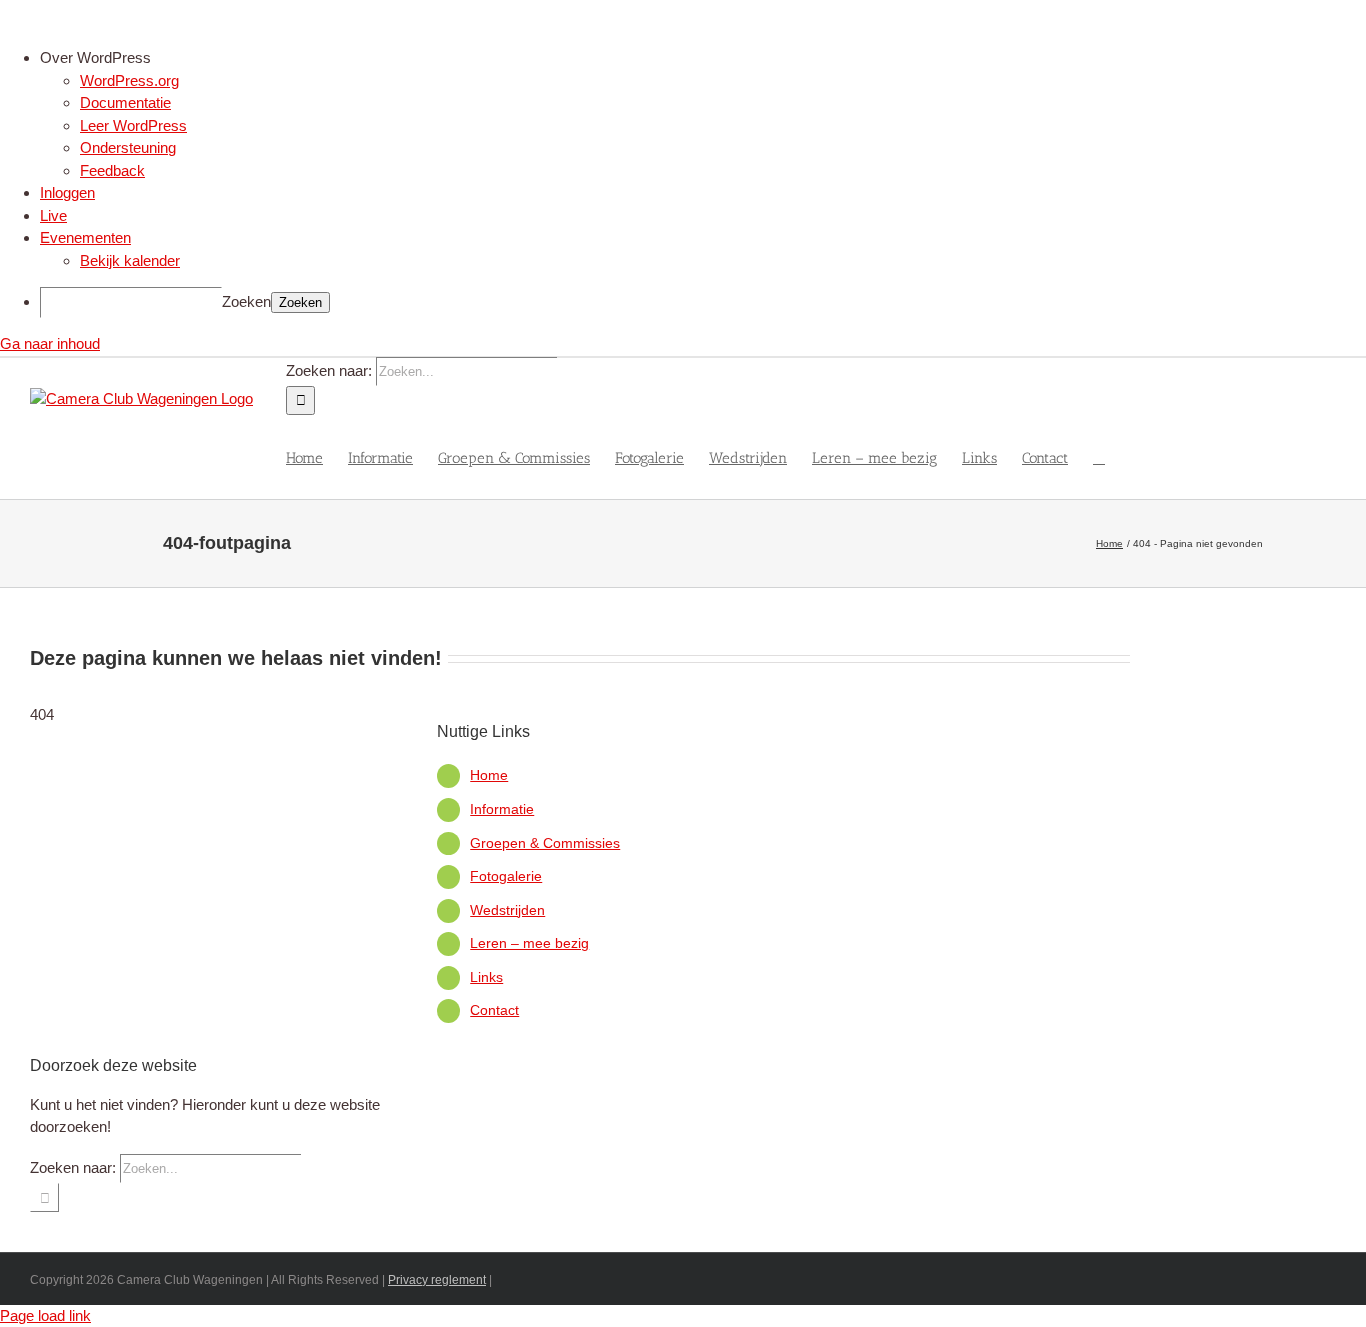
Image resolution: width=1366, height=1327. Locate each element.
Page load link (45, 1315)
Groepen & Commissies (545, 843)
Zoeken (246, 301)
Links (486, 977)
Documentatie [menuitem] (125, 102)
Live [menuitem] (53, 215)
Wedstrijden (507, 910)
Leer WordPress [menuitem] (133, 125)
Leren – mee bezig (529, 943)
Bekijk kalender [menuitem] (130, 260)
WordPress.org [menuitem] (129, 80)
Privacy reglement (437, 1280)
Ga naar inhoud (50, 343)
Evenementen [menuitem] (85, 237)
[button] (1099, 457)
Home (489, 775)
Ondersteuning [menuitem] (128, 147)
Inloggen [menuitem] (67, 192)
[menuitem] (703, 58)
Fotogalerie (506, 876)
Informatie (502, 809)
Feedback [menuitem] (112, 170)
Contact (494, 1010)
